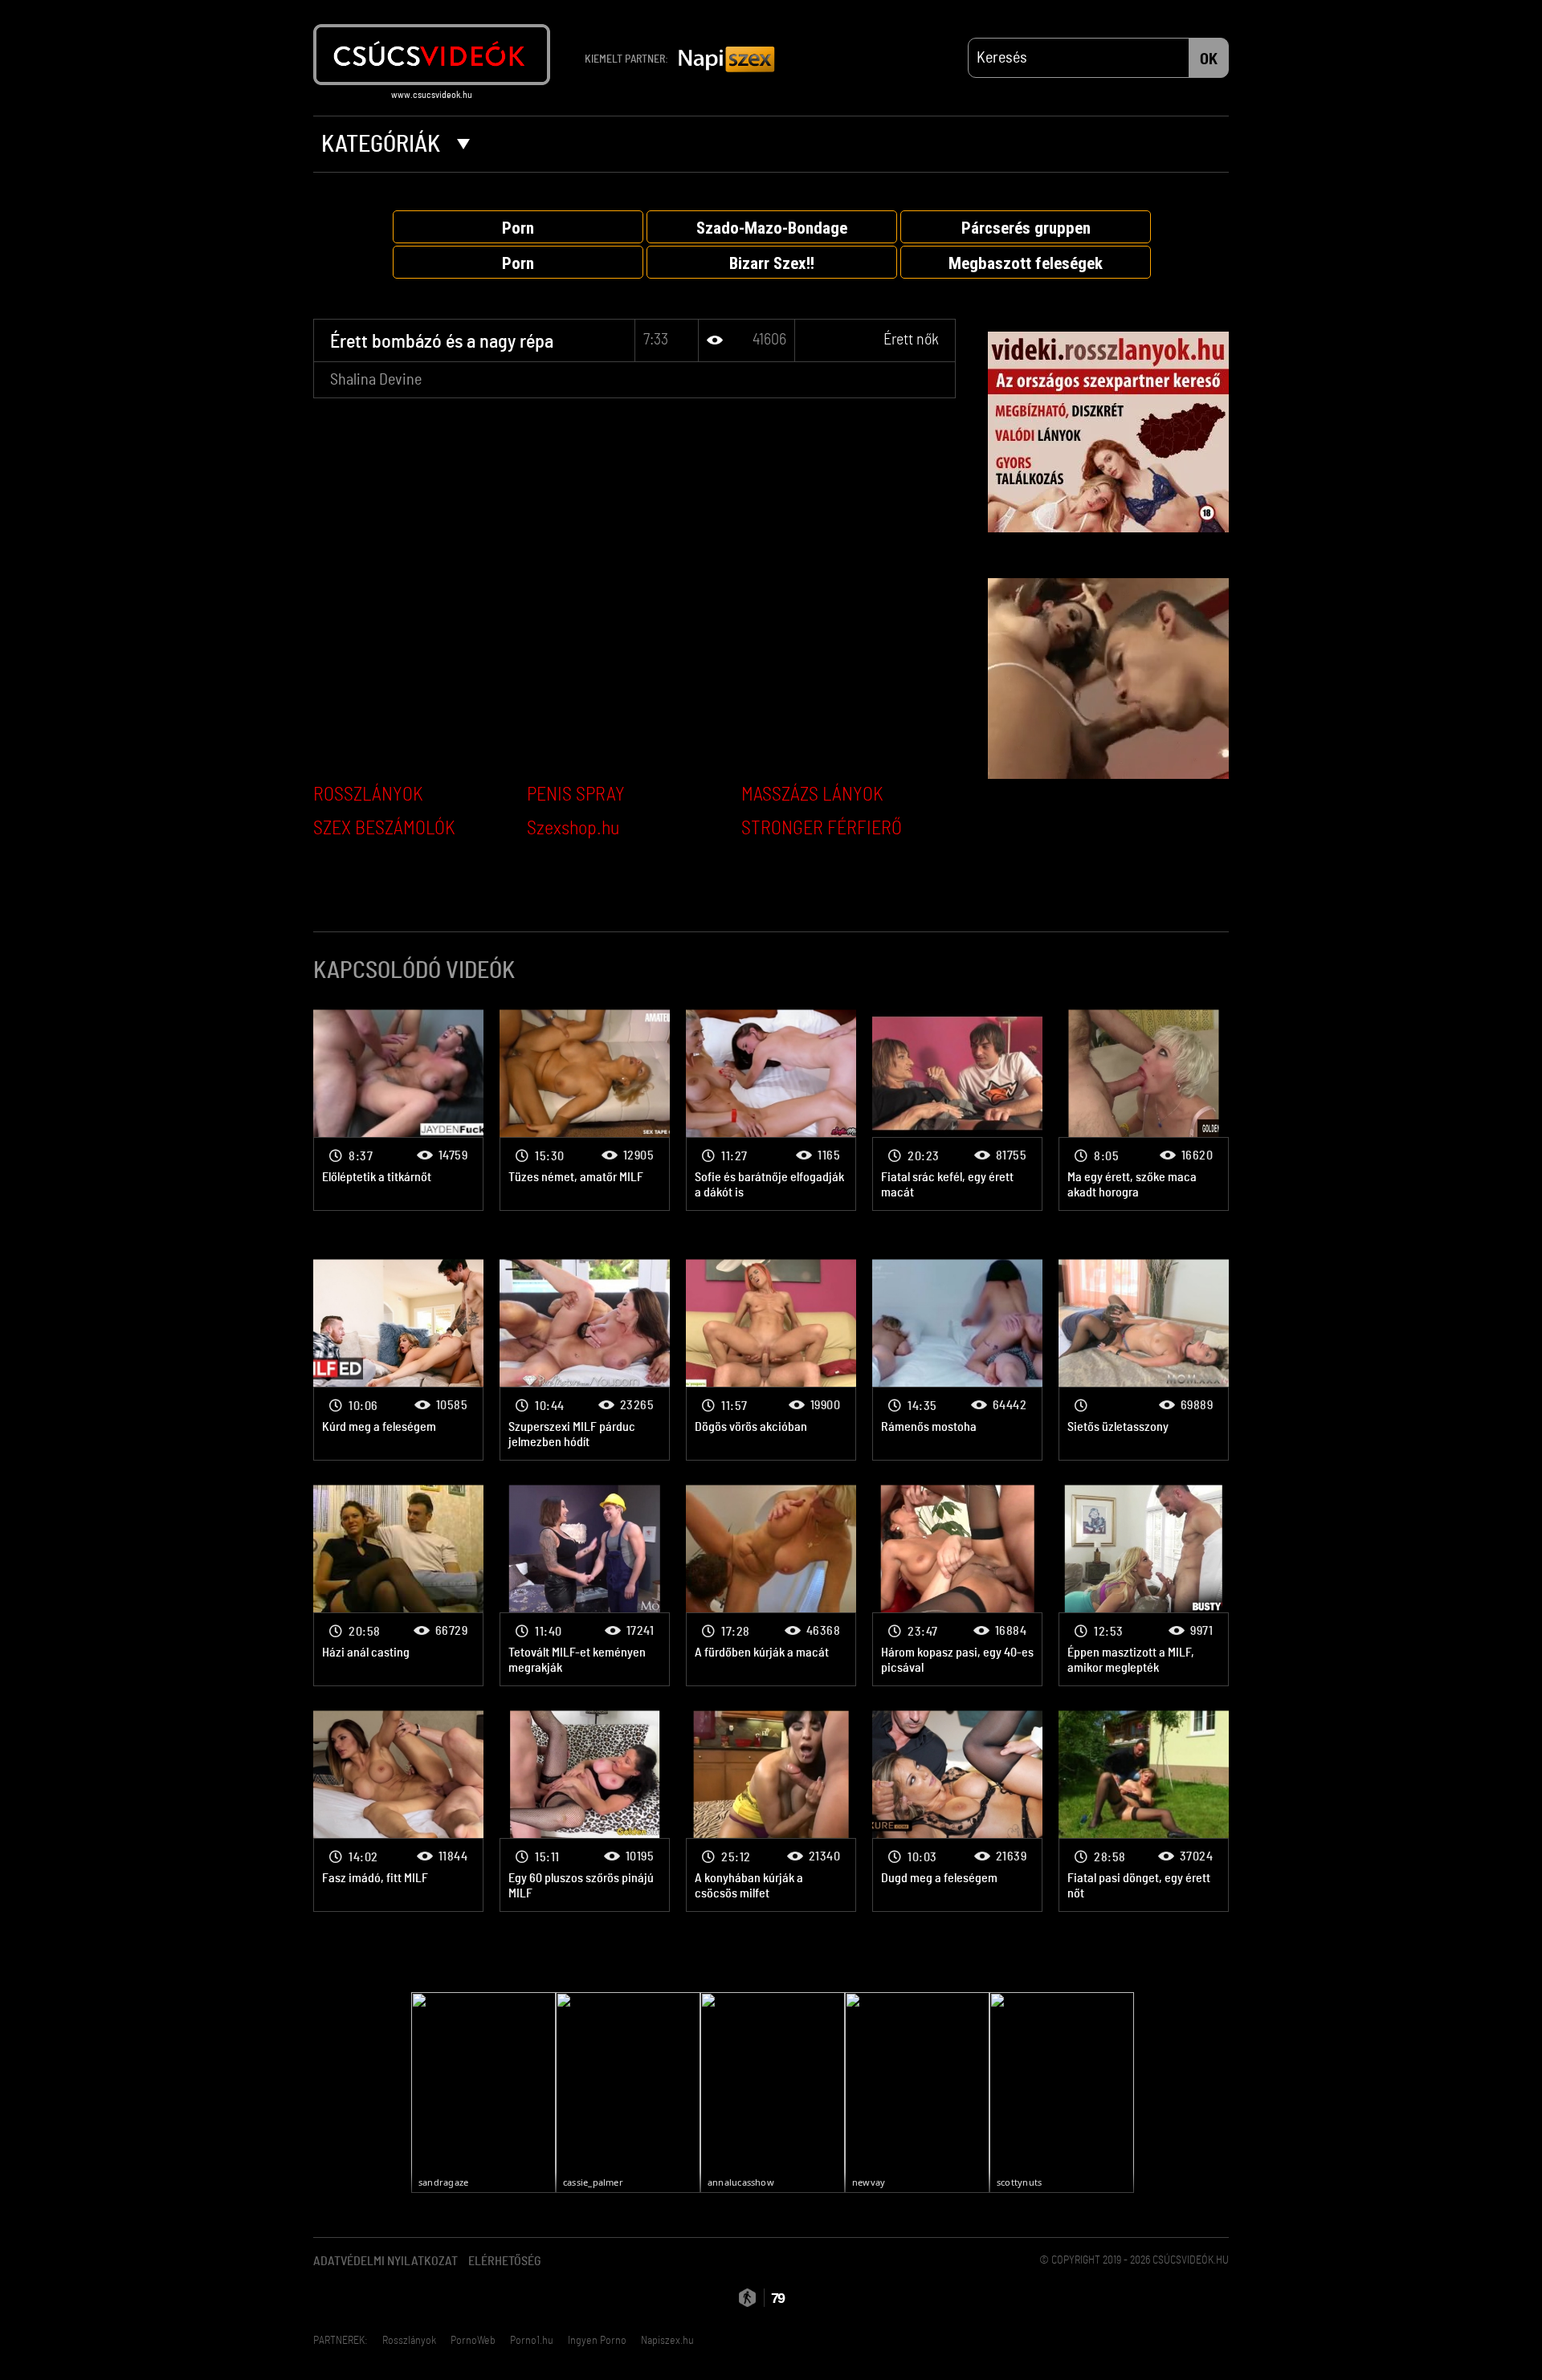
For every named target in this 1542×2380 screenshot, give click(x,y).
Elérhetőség (505, 2261)
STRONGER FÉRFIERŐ (822, 829)
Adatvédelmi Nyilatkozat (385, 2261)
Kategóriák (383, 145)
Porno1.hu (532, 2341)
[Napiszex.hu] (727, 60)
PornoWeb (473, 2341)
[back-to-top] (1237, 2332)
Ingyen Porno (597, 2341)
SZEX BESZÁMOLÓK (384, 829)
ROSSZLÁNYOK (368, 795)
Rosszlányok (409, 2341)
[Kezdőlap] (432, 55)
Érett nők (911, 340)
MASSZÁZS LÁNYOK (812, 795)
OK (1209, 59)
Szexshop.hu (573, 829)
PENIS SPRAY (576, 795)
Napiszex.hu (667, 2341)
